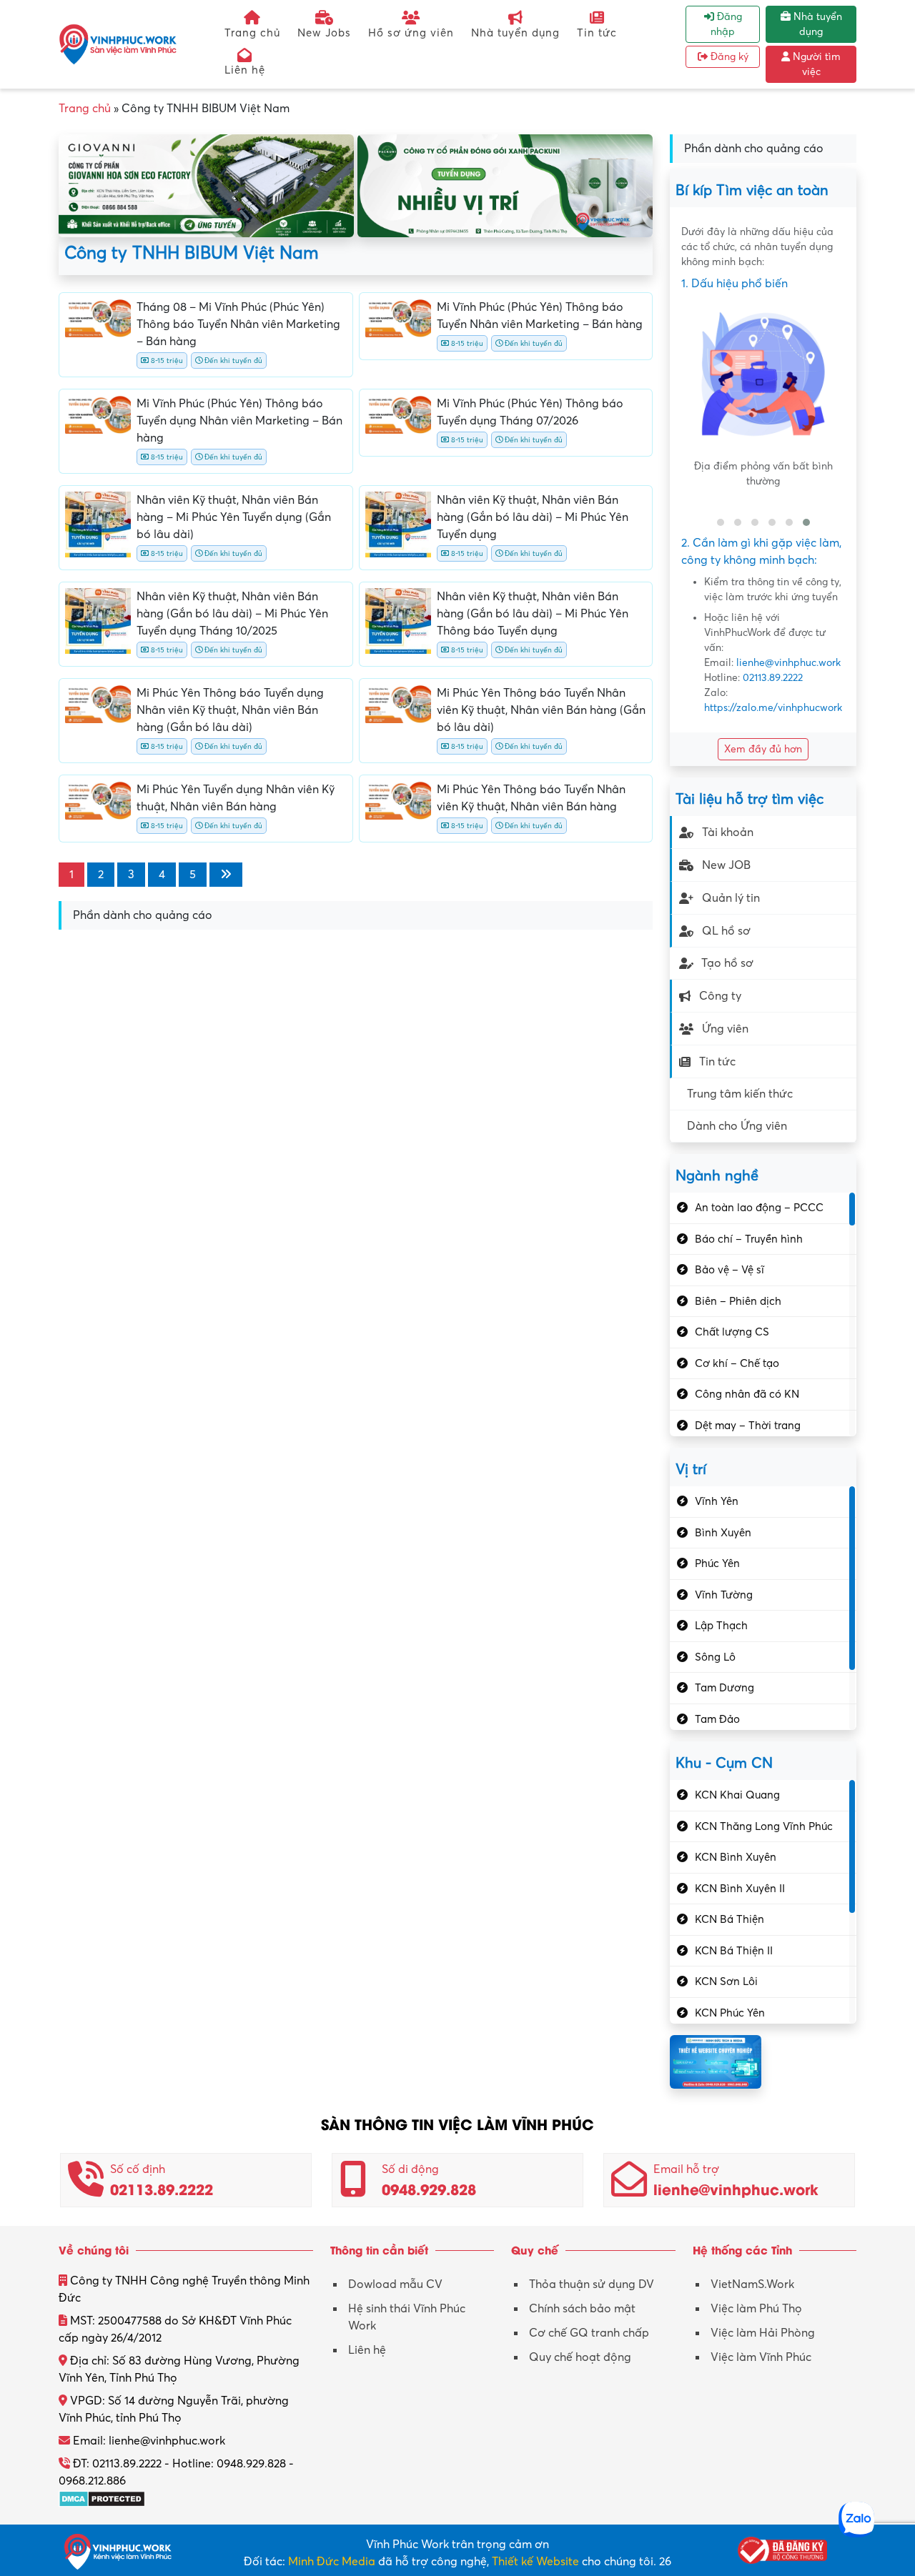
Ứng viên (725, 1029)
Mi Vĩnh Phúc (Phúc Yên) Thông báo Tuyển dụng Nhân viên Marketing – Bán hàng (239, 421)
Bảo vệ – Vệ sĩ (729, 1270)
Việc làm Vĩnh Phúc (761, 2357)
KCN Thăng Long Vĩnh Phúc (764, 1826)
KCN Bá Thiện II (734, 1951)
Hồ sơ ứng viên (411, 33)
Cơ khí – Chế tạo (737, 1363)
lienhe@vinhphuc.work (788, 663)
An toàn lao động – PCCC (759, 1208)
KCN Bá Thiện (729, 1919)
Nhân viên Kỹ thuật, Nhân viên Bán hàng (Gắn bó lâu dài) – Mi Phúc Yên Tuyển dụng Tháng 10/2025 (232, 614)
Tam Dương (724, 1688)
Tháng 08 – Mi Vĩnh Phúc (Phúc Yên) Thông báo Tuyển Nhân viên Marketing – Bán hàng (238, 324)
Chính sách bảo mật (582, 2309)
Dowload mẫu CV (395, 2284)
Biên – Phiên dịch (738, 1301)
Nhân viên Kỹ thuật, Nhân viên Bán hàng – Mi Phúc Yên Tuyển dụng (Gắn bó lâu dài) (234, 517)
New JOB (726, 865)
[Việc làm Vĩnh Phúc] (118, 44)
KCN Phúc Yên (730, 2013)
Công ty (720, 996)
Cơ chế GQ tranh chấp (589, 2333)
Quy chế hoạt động (580, 2357)
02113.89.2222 (773, 678)
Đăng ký (728, 57)
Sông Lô (715, 1657)
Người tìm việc (815, 64)
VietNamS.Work (752, 2284)
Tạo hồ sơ (727, 963)
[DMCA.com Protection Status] (102, 2498)
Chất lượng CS (732, 1332)
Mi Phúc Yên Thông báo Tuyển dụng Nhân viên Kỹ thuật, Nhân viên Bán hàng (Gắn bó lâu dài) (230, 710)
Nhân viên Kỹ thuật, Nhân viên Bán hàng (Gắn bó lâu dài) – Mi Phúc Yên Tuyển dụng (533, 517)
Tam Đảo (717, 1719)
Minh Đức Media (332, 2562)
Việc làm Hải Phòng (763, 2333)
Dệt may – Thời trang (748, 1426)
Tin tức (597, 33)
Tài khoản (728, 832)
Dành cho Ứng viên (737, 1126)
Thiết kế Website (535, 2562)
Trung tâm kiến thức (740, 1094)
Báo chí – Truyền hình (749, 1239)
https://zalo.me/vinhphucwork (773, 708)
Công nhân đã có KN (747, 1394)
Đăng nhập (726, 24)
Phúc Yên (717, 1563)
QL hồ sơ (726, 931)
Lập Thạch (721, 1626)
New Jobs (324, 33)
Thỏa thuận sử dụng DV (592, 2284)
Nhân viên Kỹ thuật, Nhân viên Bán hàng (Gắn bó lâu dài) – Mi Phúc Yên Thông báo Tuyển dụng (533, 614)
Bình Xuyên (723, 1533)
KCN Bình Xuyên (736, 1857)
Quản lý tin (731, 898)
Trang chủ (252, 33)
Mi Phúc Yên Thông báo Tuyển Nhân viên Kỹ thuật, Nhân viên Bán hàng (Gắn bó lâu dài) (541, 710)
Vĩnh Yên (717, 1501)
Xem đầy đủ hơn (763, 749)
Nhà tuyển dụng (515, 33)
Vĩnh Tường (724, 1595)
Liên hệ (245, 70)
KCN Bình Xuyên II (740, 1889)
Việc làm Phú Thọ (756, 2309)
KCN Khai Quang (737, 1795)
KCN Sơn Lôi (726, 1981)
